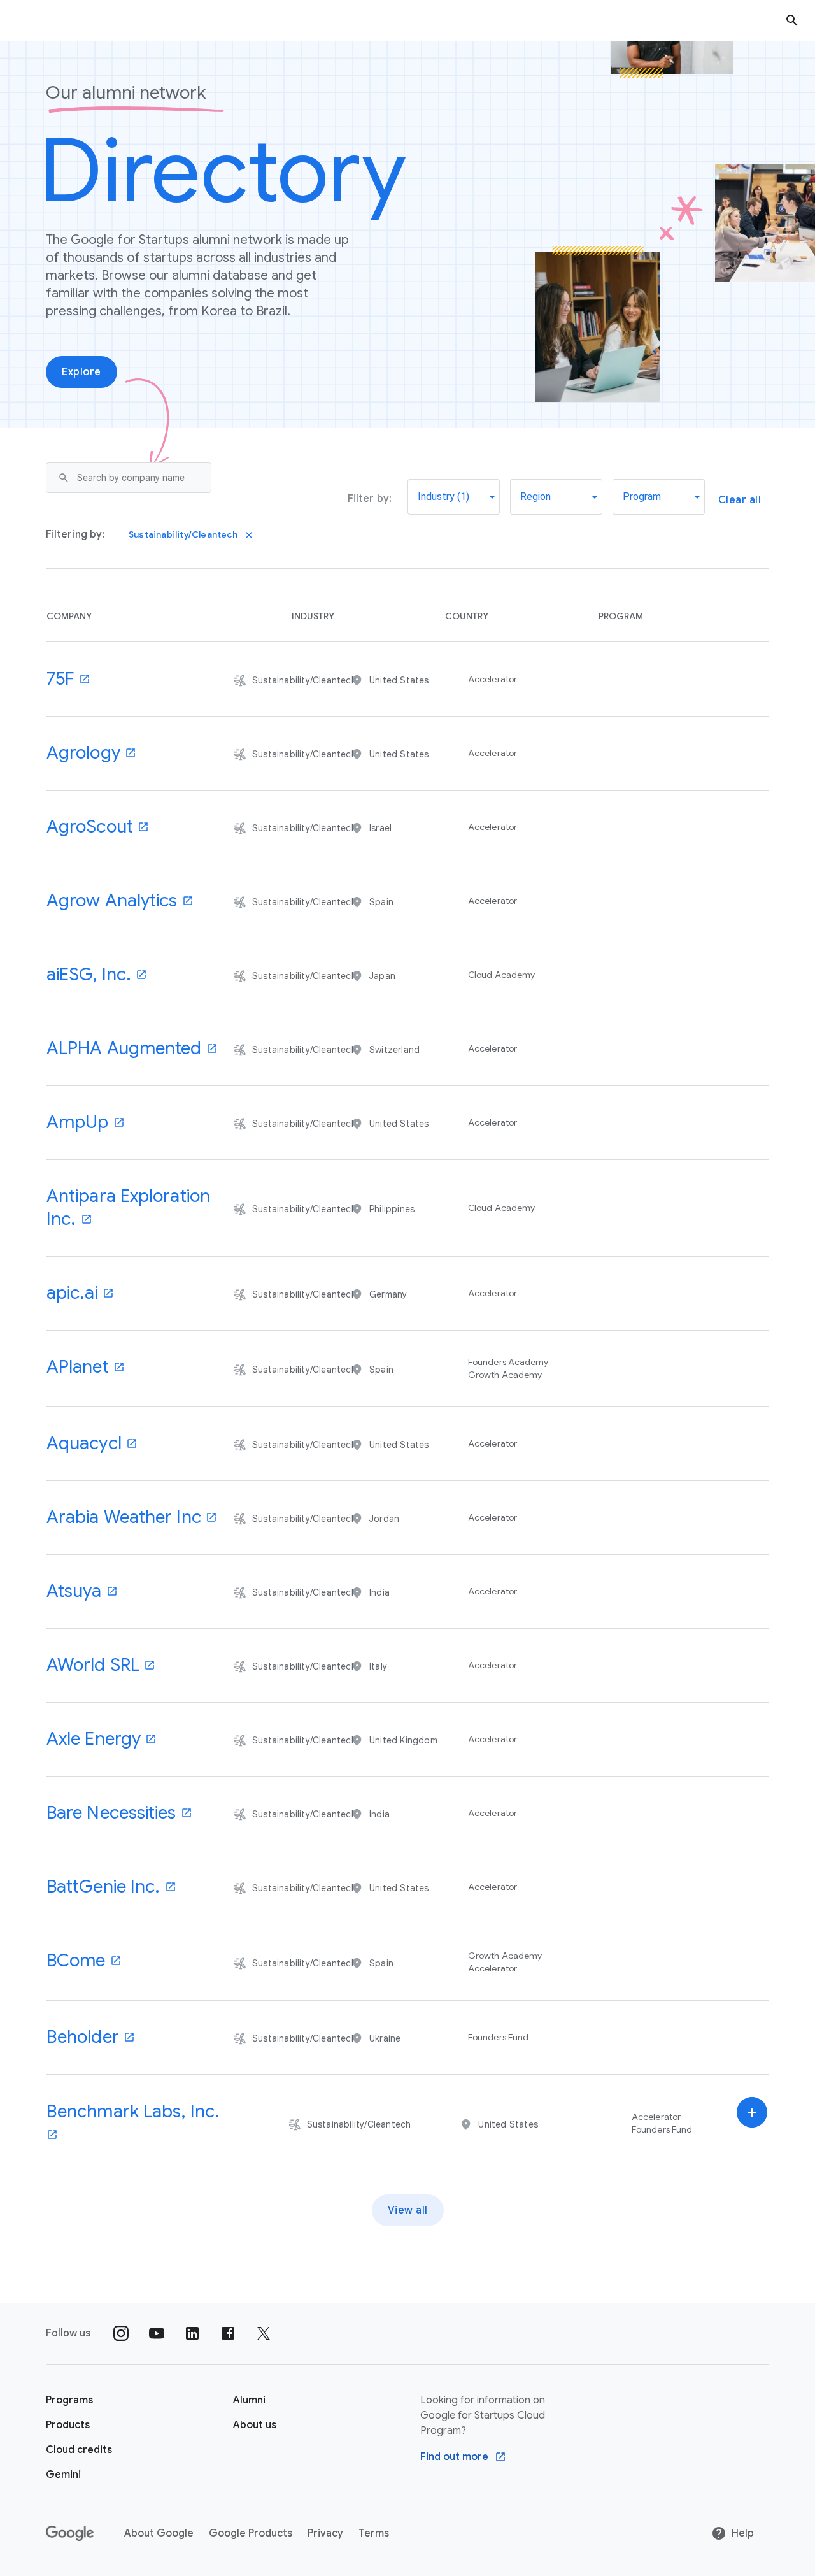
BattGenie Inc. (103, 1886)
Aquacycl (84, 1443)
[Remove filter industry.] (249, 535)
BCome (76, 1960)
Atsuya (74, 1591)
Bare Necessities (111, 1813)
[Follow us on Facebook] (228, 2333)
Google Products (251, 2533)
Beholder (83, 2037)
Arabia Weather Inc (124, 1517)
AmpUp (78, 1122)
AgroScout (90, 826)
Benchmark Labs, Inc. (133, 2111)
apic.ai (72, 1293)
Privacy (325, 2533)
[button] (392, 2123)
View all (408, 2210)
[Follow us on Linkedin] (192, 2333)
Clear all (740, 500)
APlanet (78, 1367)
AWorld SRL (93, 1665)
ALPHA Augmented (124, 1048)
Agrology (83, 753)
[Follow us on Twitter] (264, 2333)
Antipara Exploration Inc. (128, 1207)
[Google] (70, 2533)
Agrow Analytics (112, 900)
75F (60, 679)
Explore (81, 372)
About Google (159, 2533)
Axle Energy (94, 1739)
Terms (374, 2533)
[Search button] (792, 20)
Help (743, 2533)
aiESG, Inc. (89, 974)
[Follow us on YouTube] (157, 2333)
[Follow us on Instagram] (121, 2333)
